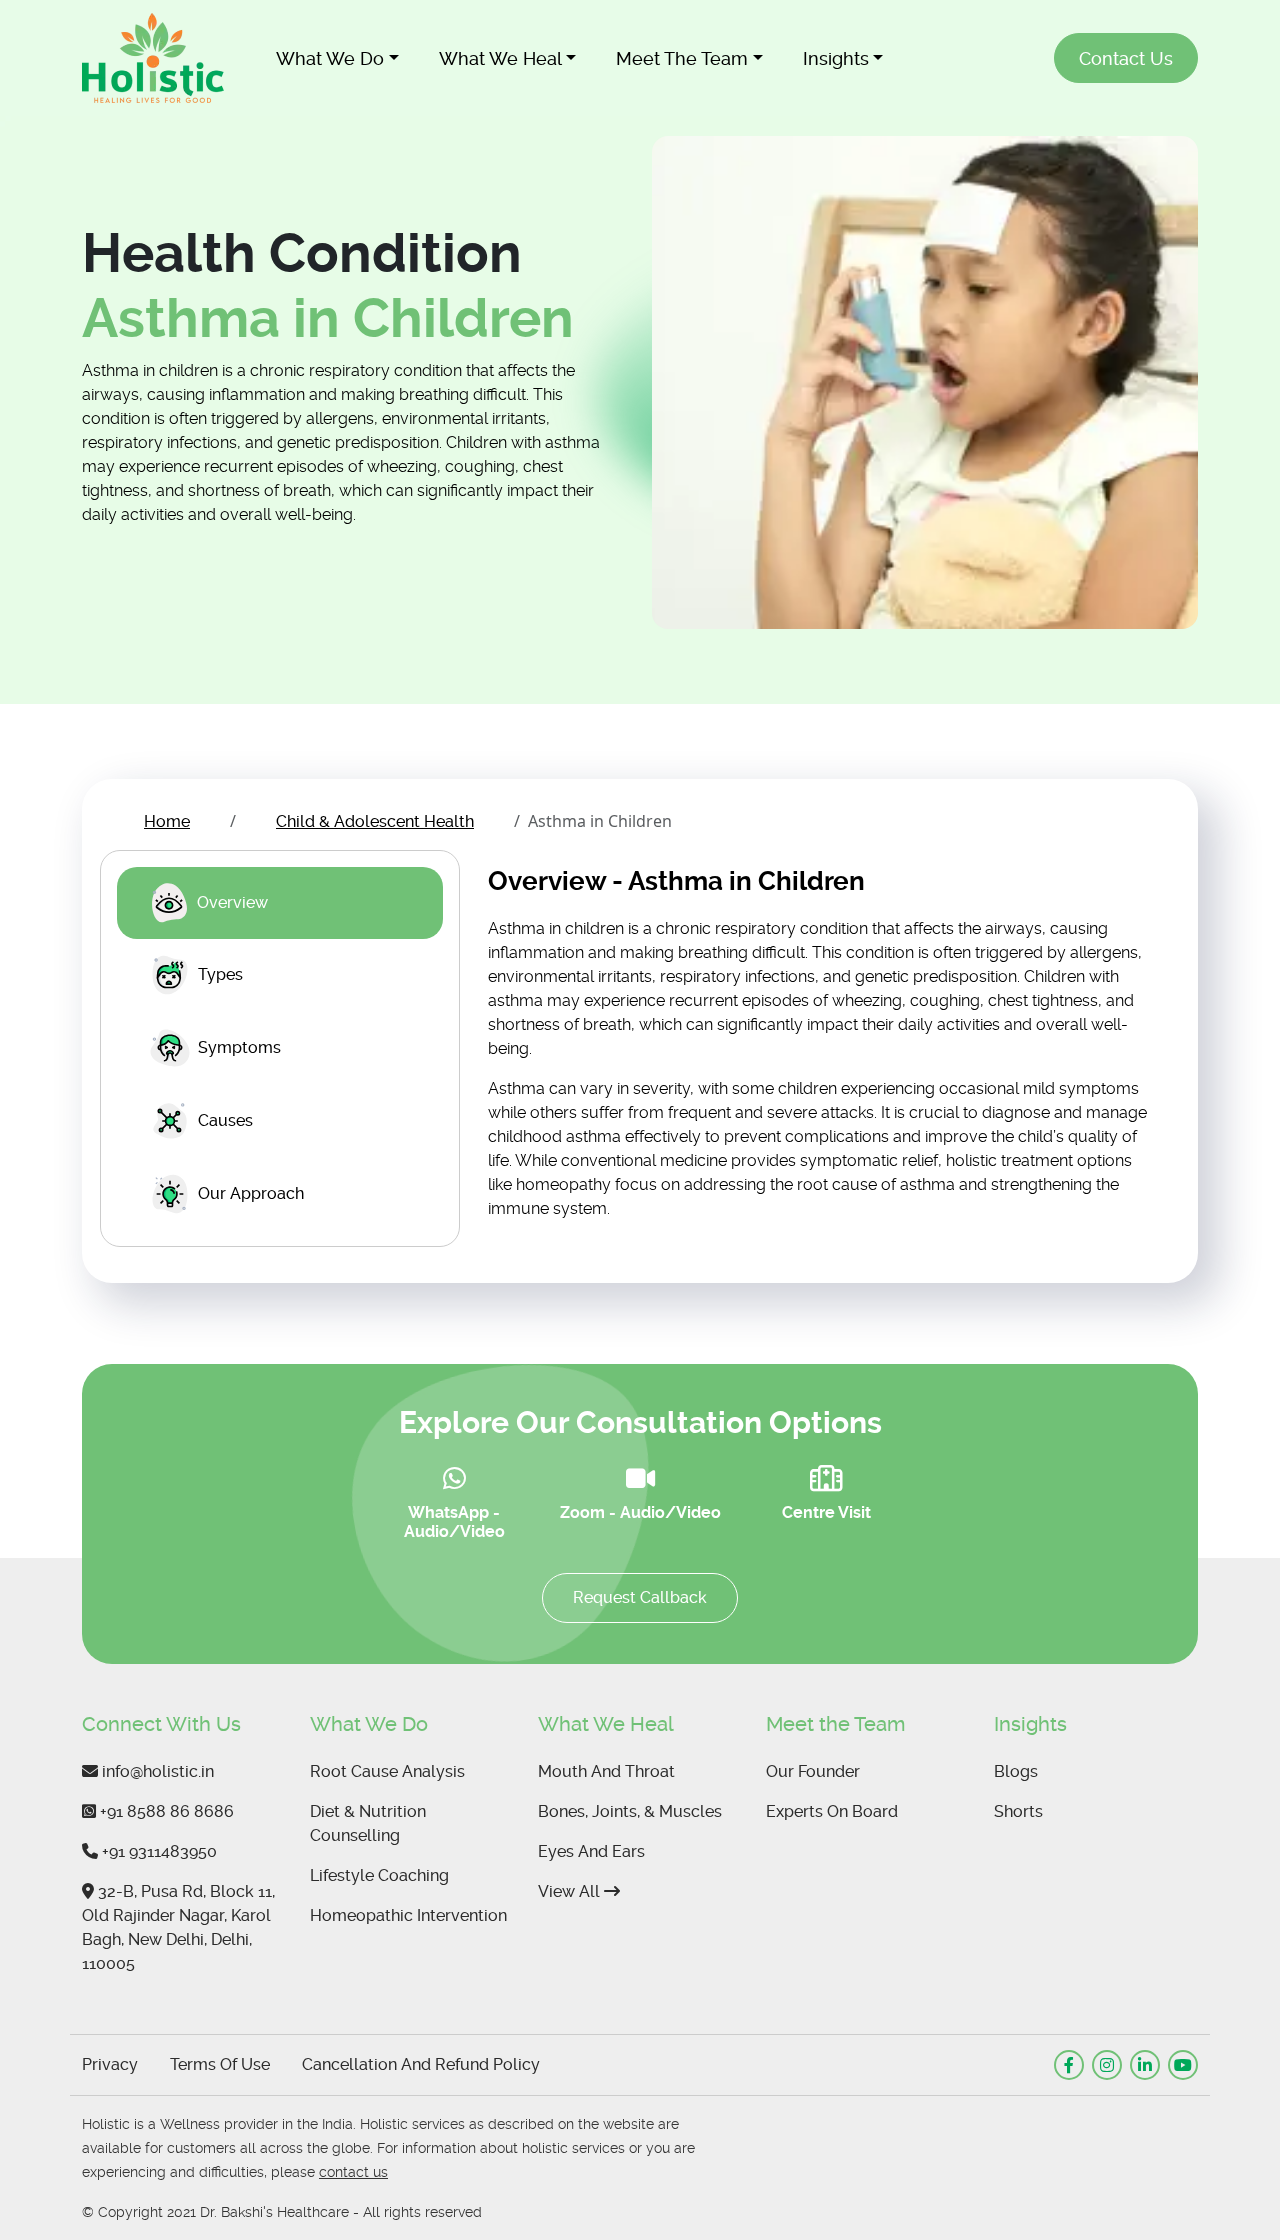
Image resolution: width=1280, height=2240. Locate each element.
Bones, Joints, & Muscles (630, 1811)
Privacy (110, 2064)
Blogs (1016, 1771)
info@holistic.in (156, 1771)
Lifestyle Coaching (379, 1875)
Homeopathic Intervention (408, 1915)
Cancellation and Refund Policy (421, 2064)
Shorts (1018, 1811)
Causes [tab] (225, 1120)
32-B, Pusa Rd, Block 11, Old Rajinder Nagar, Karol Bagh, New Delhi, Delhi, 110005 (178, 1927)
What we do (330, 58)
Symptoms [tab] (239, 1047)
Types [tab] (220, 974)
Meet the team (682, 58)
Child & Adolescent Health (375, 821)
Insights (836, 58)
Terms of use (220, 2064)
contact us (353, 2172)
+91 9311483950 (157, 1851)
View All (571, 1891)
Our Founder (813, 1771)
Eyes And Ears (591, 1851)
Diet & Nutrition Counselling (368, 1823)
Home (167, 821)
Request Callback (640, 1597)
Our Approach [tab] (251, 1193)
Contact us (1126, 58)
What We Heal (500, 58)
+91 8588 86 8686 (165, 1811)
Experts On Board (832, 1811)
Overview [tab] (232, 902)
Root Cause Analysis (387, 1771)
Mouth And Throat (606, 1771)
